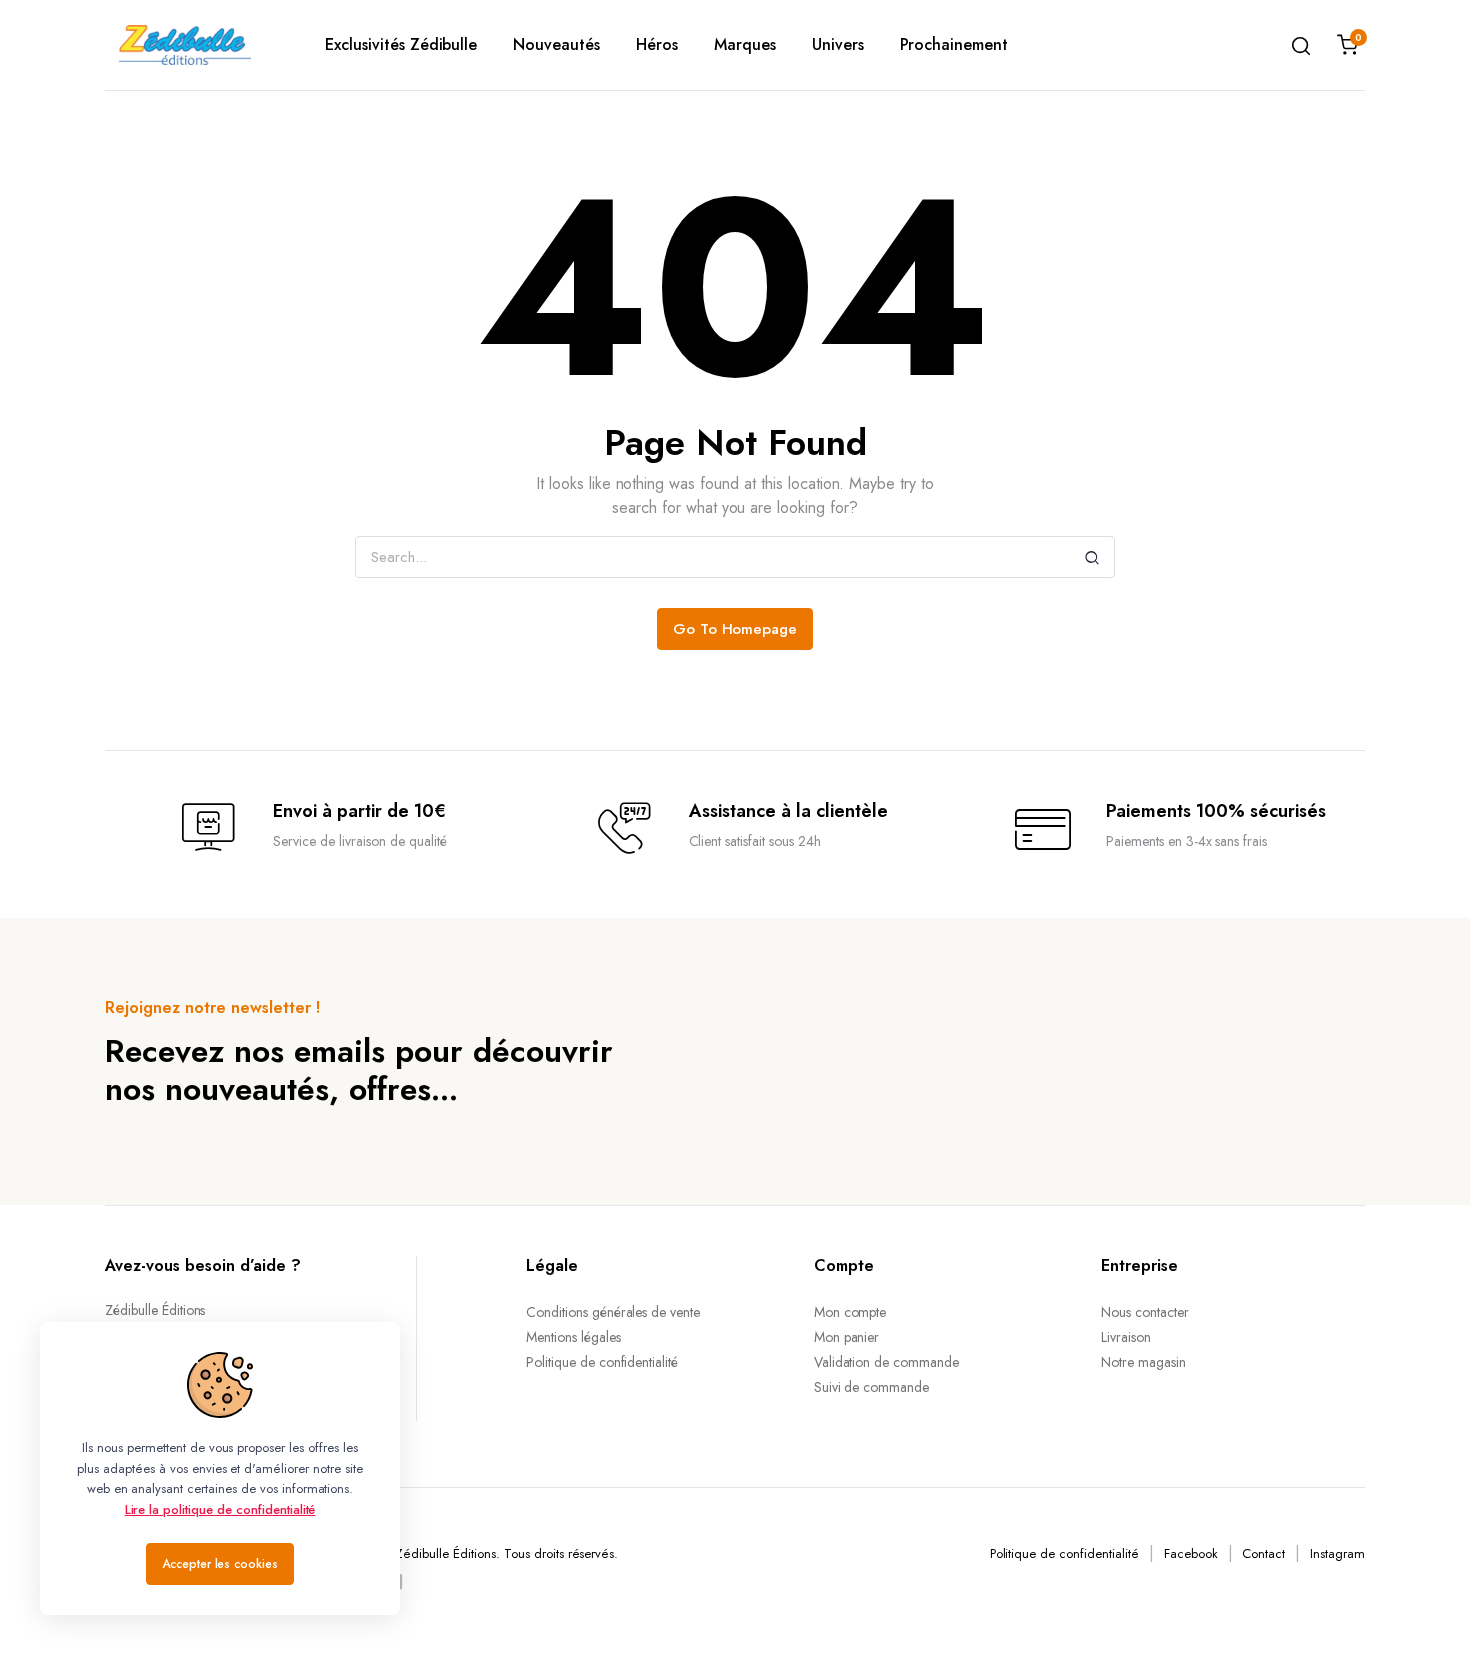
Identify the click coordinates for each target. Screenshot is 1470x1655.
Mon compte (850, 1312)
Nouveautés (556, 44)
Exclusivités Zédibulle (401, 44)
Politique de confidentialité (602, 1362)
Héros (657, 44)
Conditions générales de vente (613, 1312)
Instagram (1337, 1553)
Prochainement (954, 44)
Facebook (1191, 1553)
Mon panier (847, 1337)
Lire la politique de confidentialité (220, 1509)
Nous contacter (1145, 1312)
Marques (745, 44)
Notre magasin (1143, 1362)
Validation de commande (886, 1362)
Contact (1263, 1553)
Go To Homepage (735, 629)
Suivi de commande (872, 1387)
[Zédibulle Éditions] (185, 45)
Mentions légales (573, 1337)
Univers (838, 44)
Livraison (1126, 1337)
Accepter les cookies (220, 1564)
